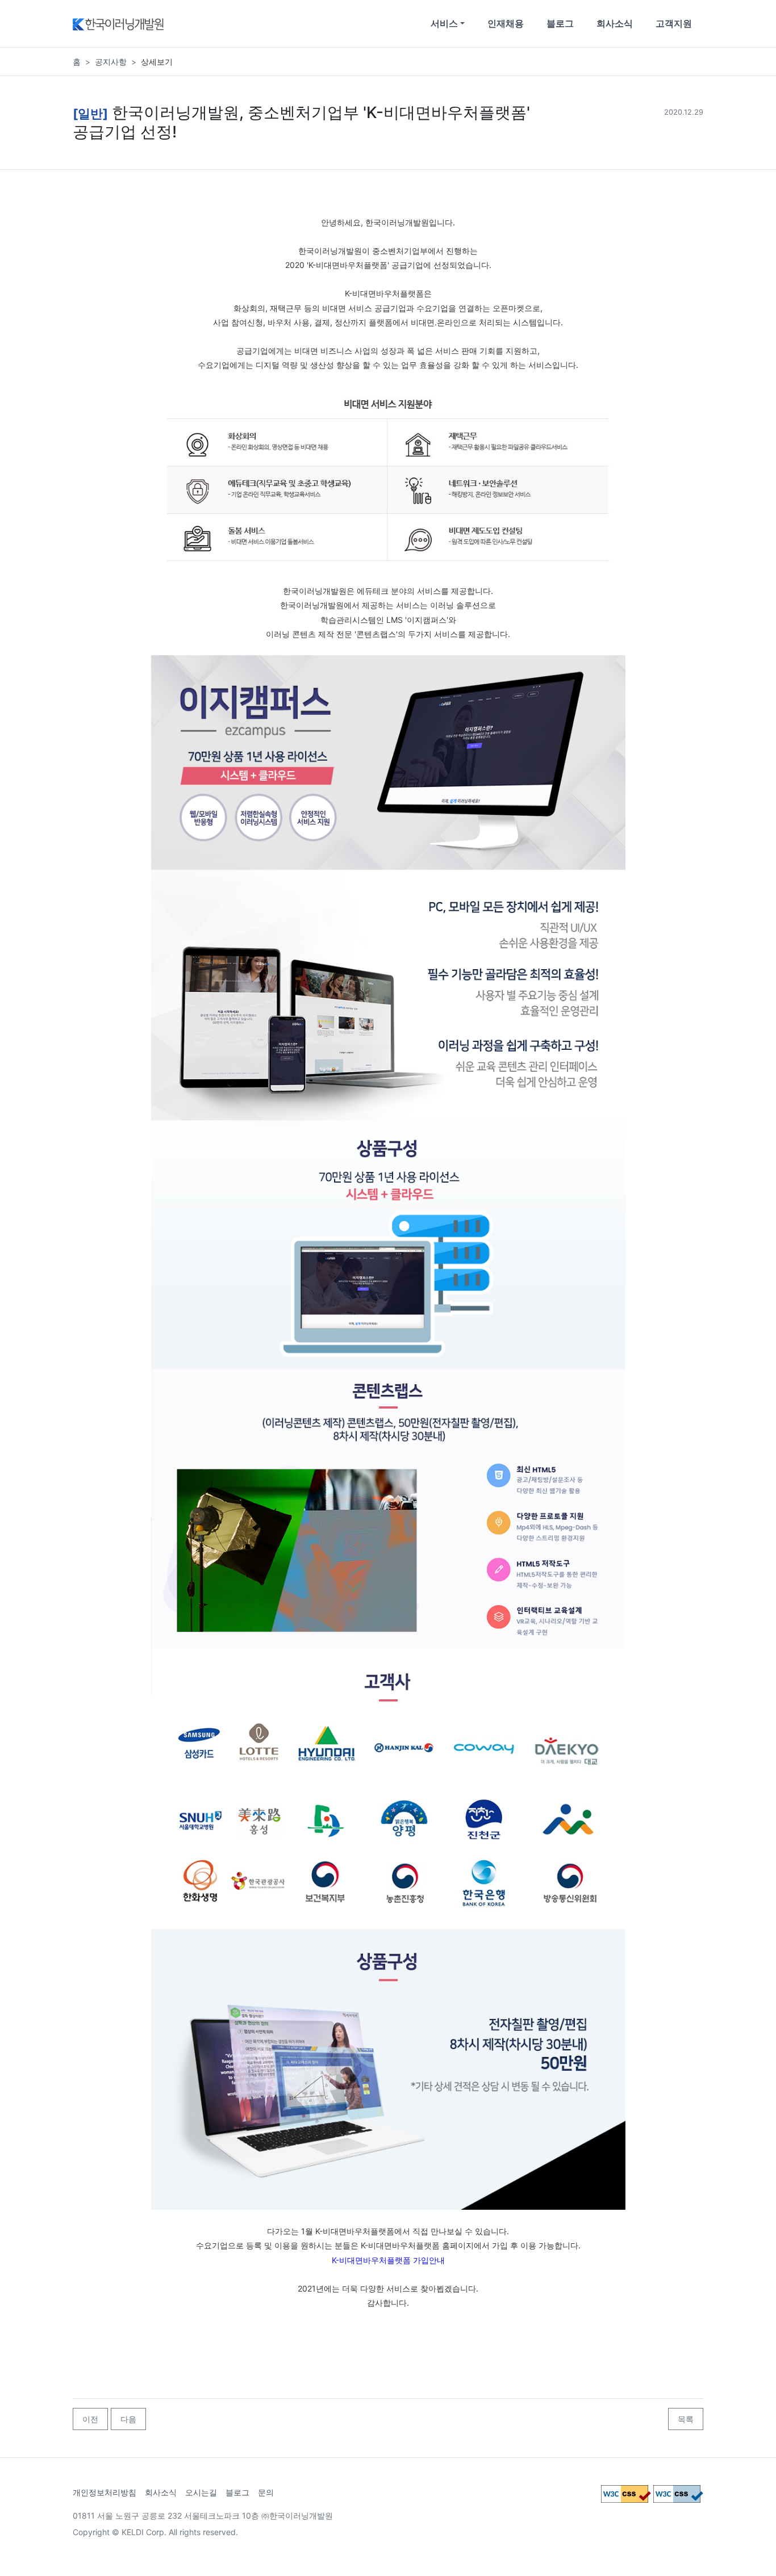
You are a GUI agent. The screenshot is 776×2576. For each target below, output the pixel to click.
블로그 (560, 23)
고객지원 (674, 23)
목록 (686, 2419)
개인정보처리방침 (105, 2492)
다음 (128, 2419)
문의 (266, 2492)
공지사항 (111, 62)
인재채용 (506, 23)
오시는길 (201, 2492)
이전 (90, 2419)
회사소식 (615, 23)
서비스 (444, 23)
